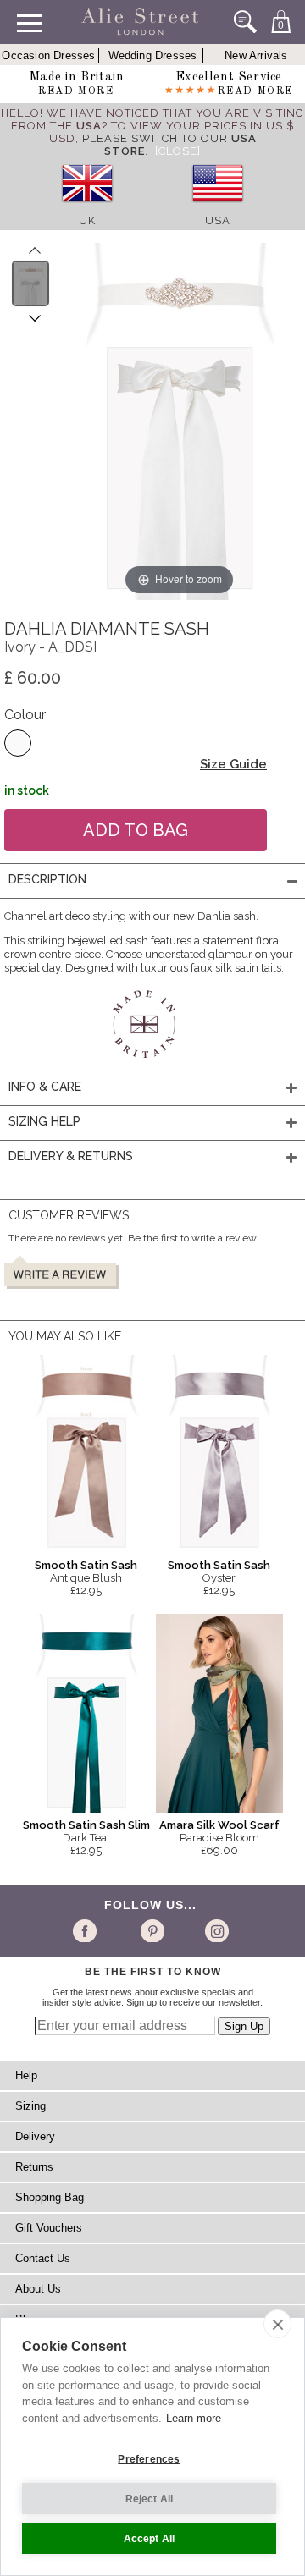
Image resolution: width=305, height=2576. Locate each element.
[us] (218, 208)
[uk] (87, 208)
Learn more (194, 2418)
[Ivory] (18, 743)
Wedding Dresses (153, 55)
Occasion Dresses (48, 55)
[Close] (178, 151)
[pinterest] (151, 1930)
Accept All (150, 2539)
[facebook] (88, 1930)
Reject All (150, 2499)
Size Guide (233, 764)
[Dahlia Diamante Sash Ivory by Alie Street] (31, 283)
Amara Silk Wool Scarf (219, 1825)
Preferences (149, 2459)
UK (87, 220)
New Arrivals (256, 55)
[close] (277, 2324)
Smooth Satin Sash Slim (86, 1825)
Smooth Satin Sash (86, 1565)
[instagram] (215, 1930)
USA (218, 220)
